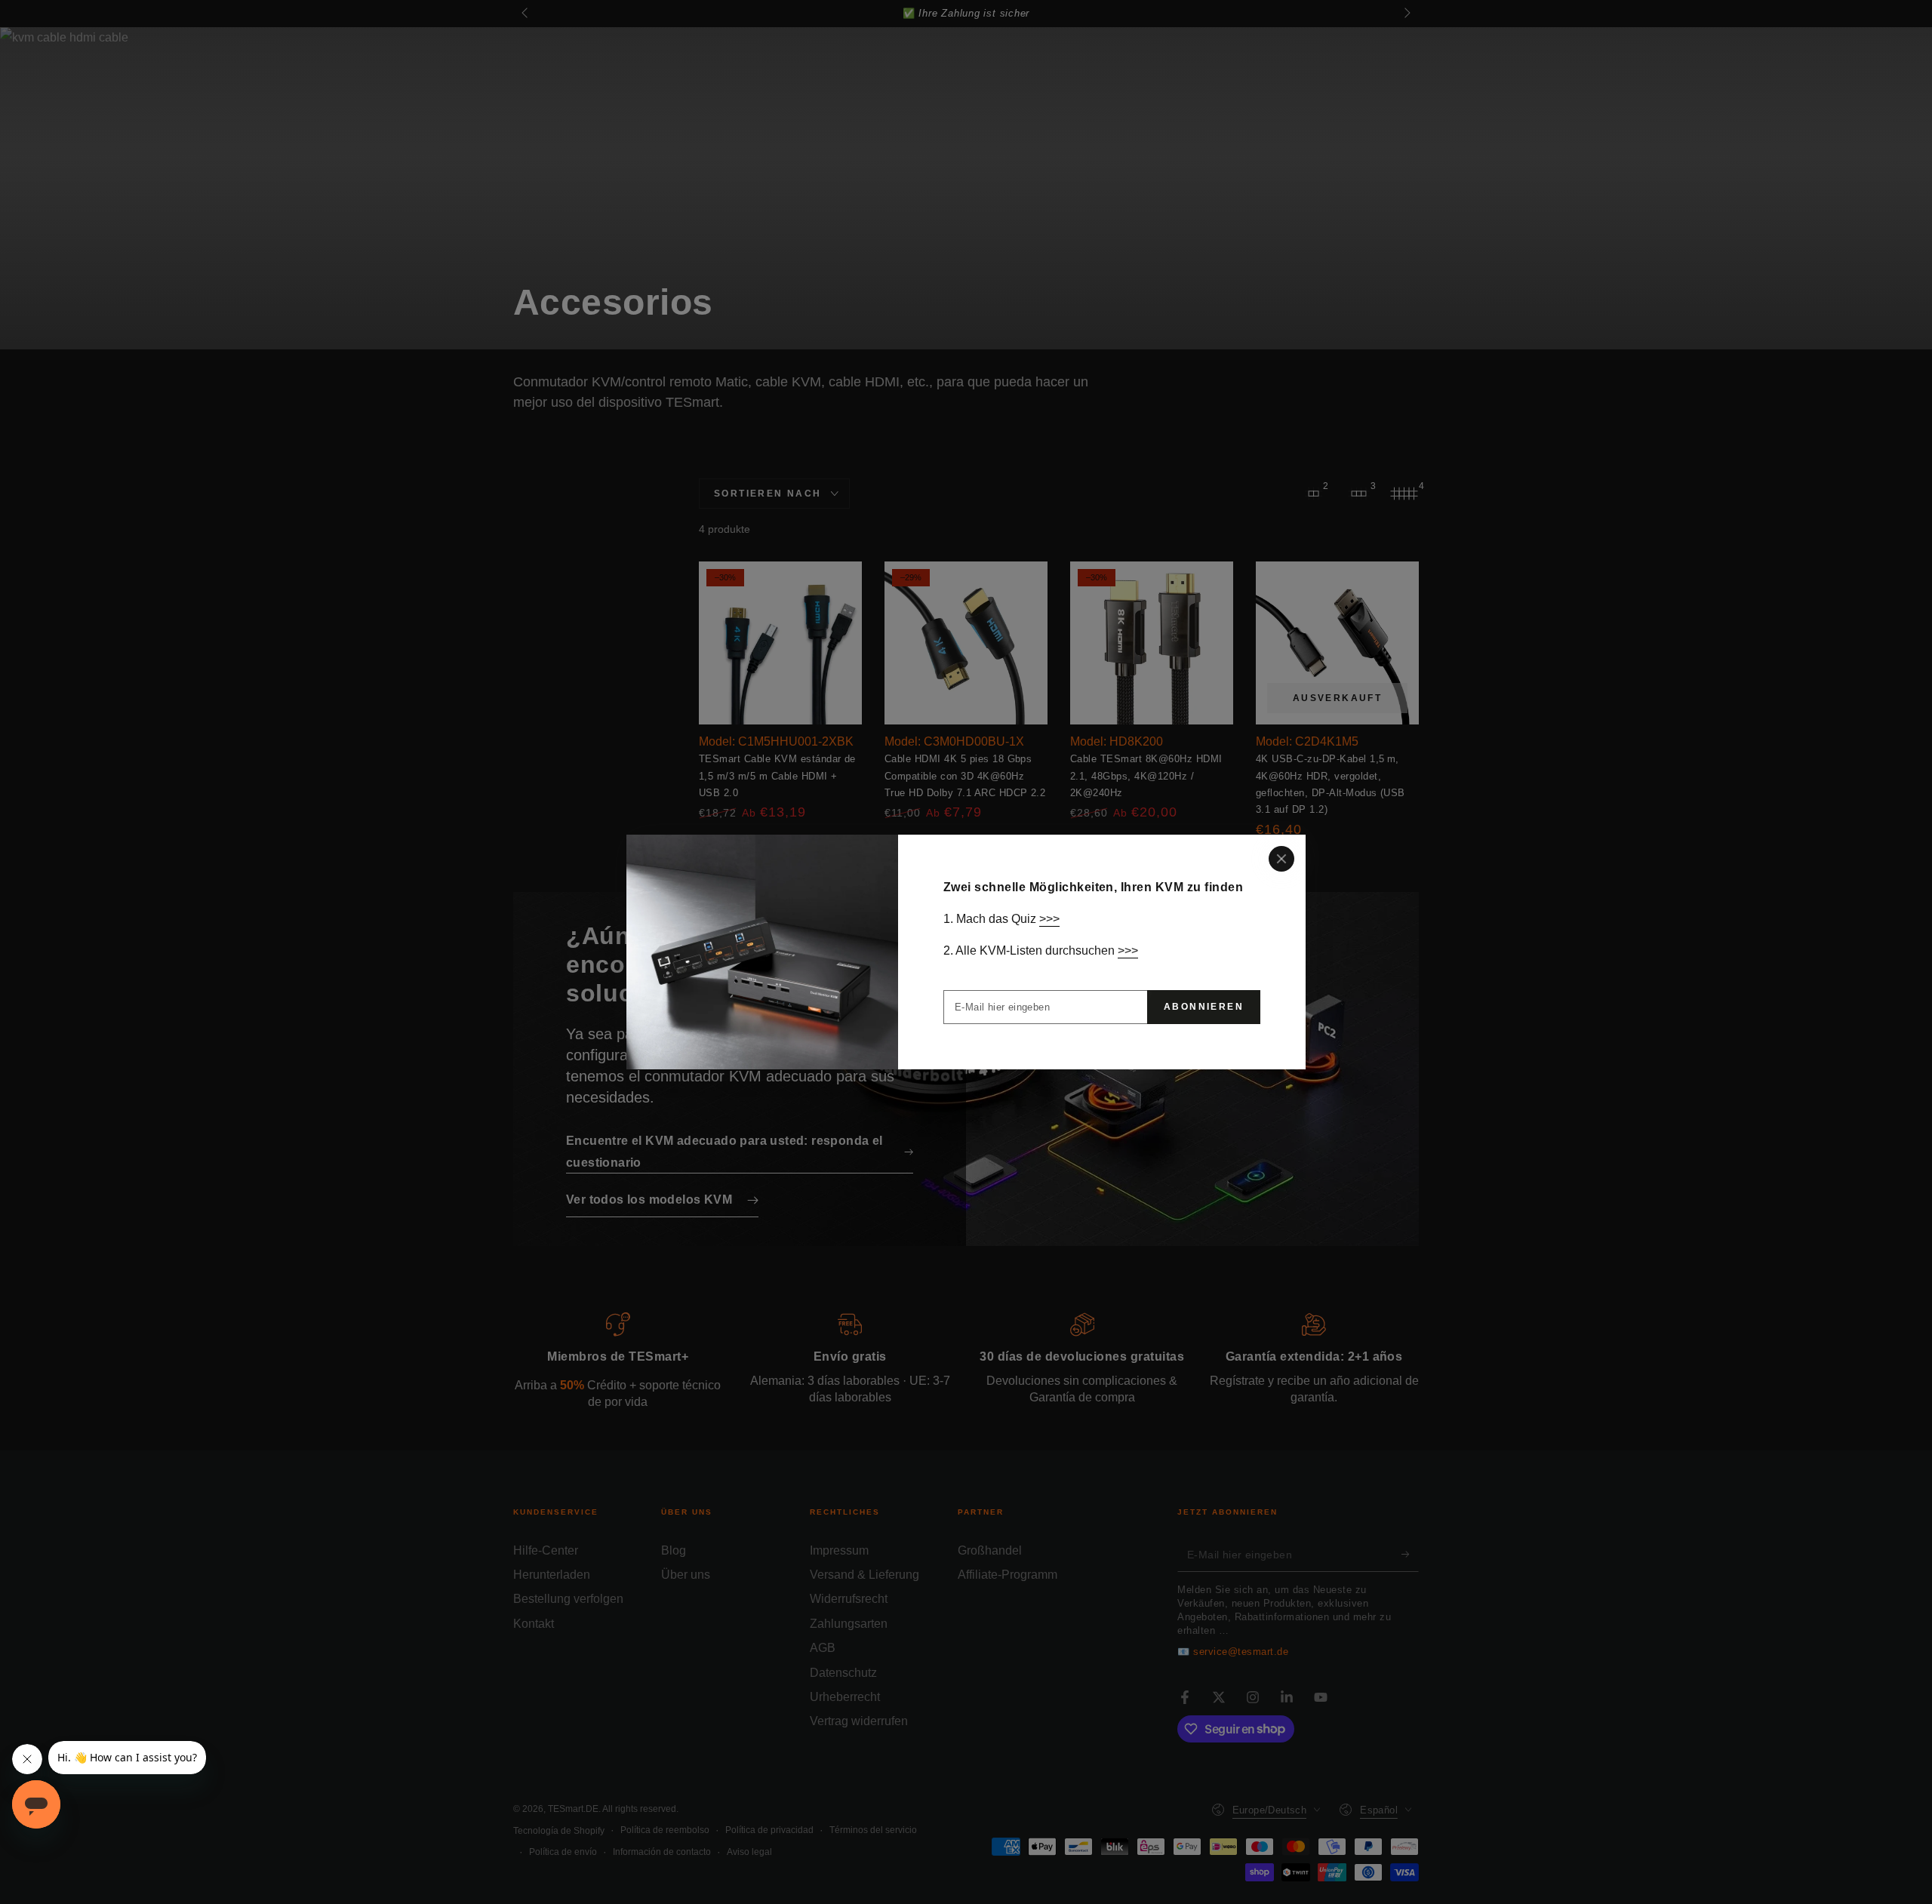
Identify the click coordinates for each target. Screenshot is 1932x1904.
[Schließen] (1281, 859)
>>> (1049, 919)
